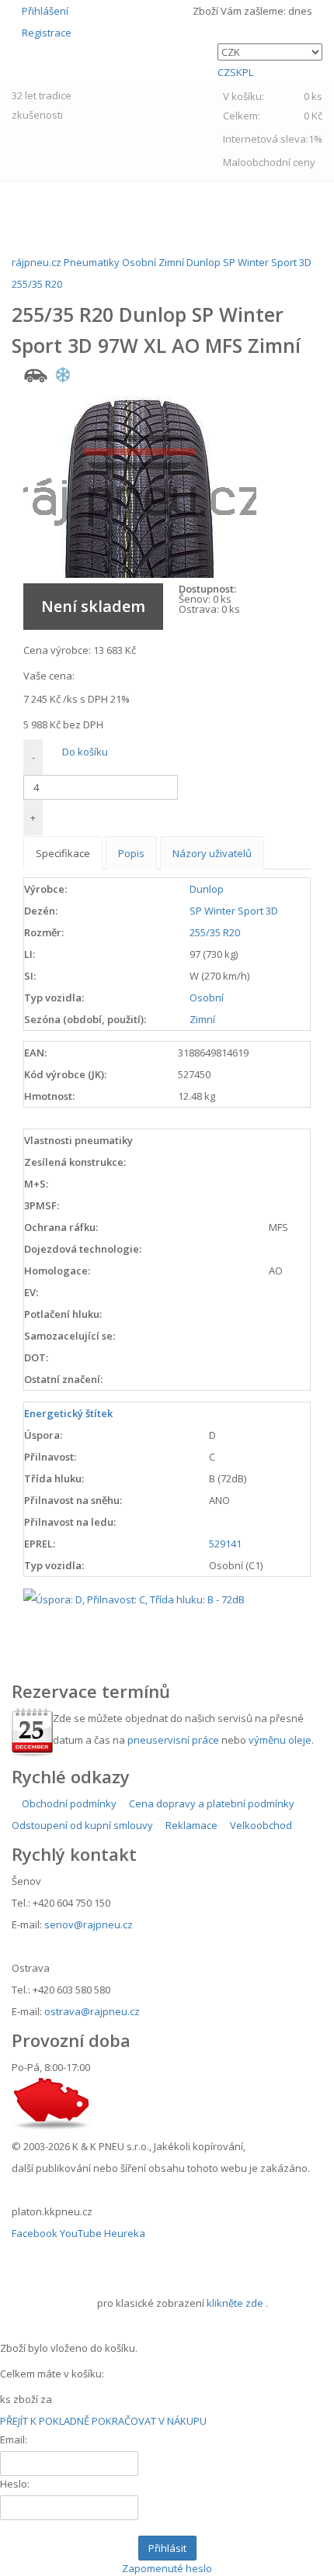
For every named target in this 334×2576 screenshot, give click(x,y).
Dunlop (207, 889)
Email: (14, 2439)
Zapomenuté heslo (167, 2568)
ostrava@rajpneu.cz (92, 2011)
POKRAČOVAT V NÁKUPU (149, 2421)
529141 (225, 1544)
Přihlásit (167, 2548)
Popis (131, 853)
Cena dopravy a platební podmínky (210, 1803)
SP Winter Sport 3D (234, 911)
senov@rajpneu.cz (89, 1924)
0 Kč (313, 116)
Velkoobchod (260, 1825)
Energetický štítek (68, 1413)
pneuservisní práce (173, 1740)
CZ (224, 72)
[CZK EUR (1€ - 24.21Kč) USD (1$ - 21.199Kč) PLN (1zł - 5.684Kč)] (270, 52)
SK (236, 72)
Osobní (207, 998)
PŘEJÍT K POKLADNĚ (45, 2421)
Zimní (202, 1019)
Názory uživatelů (212, 853)
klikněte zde (235, 2303)
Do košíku (84, 752)
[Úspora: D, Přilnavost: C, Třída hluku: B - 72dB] (134, 1598)
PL (248, 72)
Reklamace (190, 1825)
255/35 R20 (215, 932)
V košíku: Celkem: (273, 106)
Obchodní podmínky (68, 1803)
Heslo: (15, 2484)
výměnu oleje (280, 1740)
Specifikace (63, 853)
